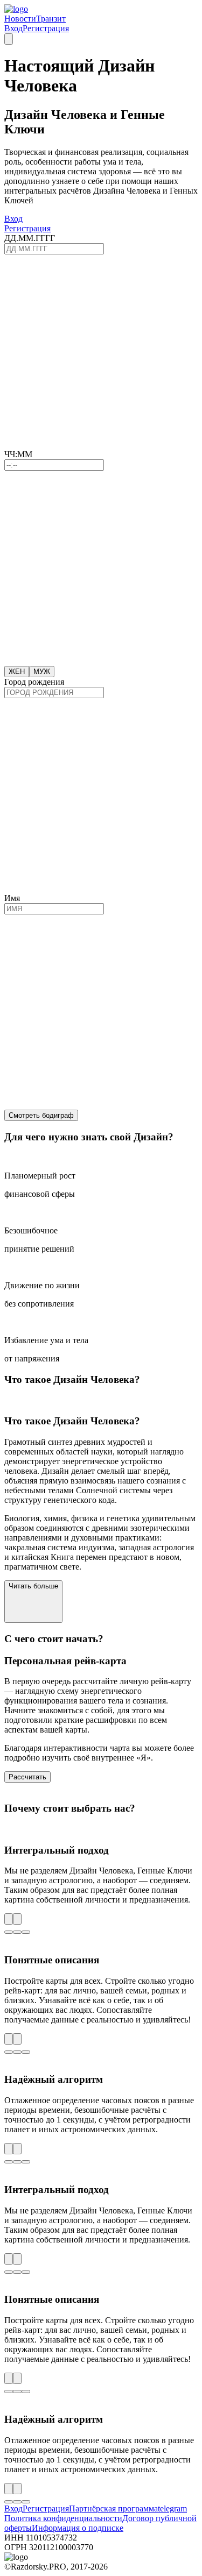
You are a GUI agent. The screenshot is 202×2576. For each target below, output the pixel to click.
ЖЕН (17, 672)
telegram (172, 2508)
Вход (13, 28)
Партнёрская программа (113, 2508)
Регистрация (46, 28)
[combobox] (54, 693)
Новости (20, 19)
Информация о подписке (78, 2528)
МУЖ (42, 672)
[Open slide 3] (26, 1932)
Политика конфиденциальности (63, 2518)
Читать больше (33, 1586)
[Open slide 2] (17, 1932)
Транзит (51, 19)
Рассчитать (27, 1777)
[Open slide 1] (9, 1932)
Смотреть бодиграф (41, 1115)
